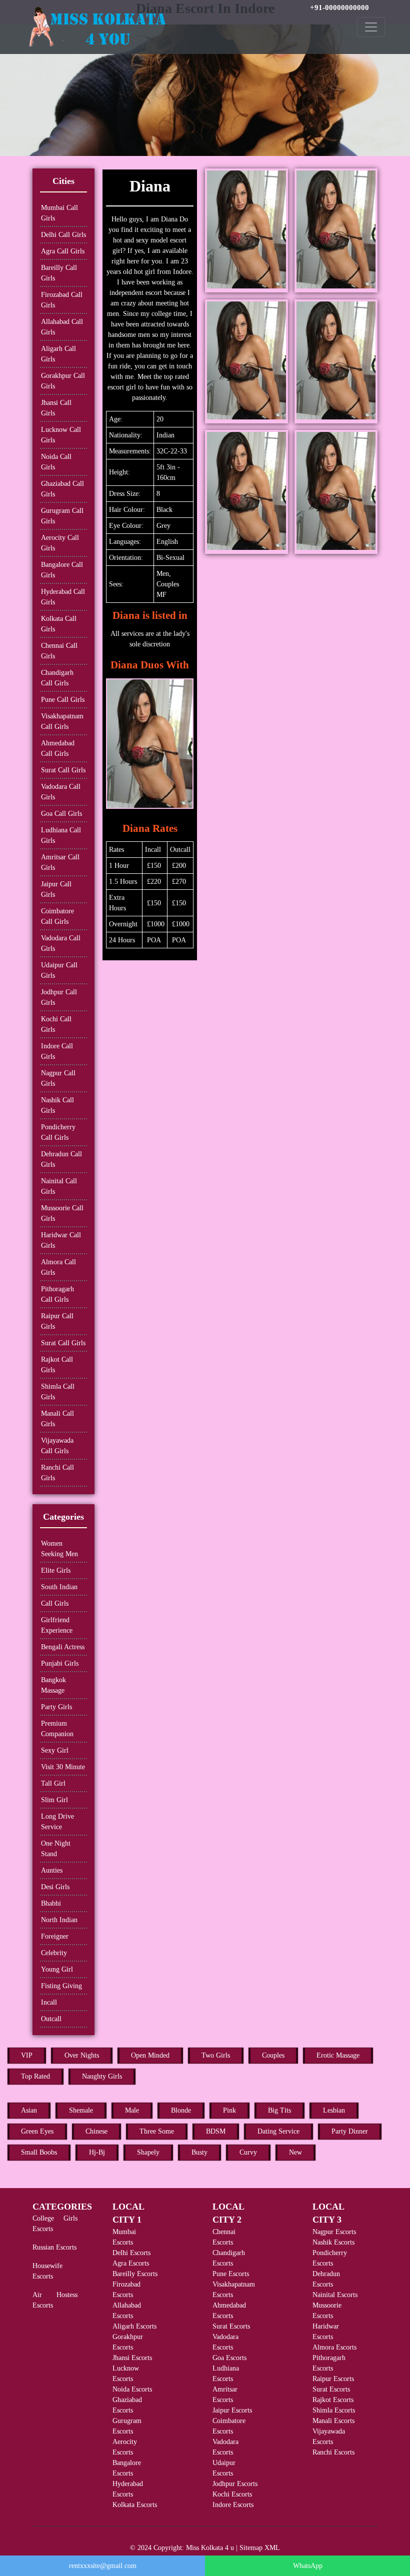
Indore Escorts (233, 2505)
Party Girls (56, 1707)
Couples (273, 2055)
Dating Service (278, 2131)
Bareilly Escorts (135, 2274)
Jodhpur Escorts (235, 2484)
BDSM (216, 2131)
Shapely (148, 2152)
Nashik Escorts (333, 2242)
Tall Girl (53, 1783)
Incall (49, 2002)
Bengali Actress (63, 1647)
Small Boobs (39, 2152)
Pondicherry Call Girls (58, 1132)
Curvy (248, 2152)
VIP (27, 2055)
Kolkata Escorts (135, 2505)
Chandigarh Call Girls (57, 678)
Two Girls (216, 2055)
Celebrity (54, 1953)
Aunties (52, 1870)
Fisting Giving (61, 1986)
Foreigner (55, 1936)
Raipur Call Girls (57, 1321)
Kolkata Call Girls (59, 624)
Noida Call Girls (56, 462)
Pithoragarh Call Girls (57, 1294)
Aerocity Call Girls (60, 543)
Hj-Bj (97, 2152)
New (295, 2152)
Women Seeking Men (59, 1549)
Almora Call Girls (58, 1267)
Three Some (157, 2131)
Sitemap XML (260, 2548)
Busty (199, 2152)
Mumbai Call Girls (59, 213)
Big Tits (279, 2110)
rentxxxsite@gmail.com (103, 2566)
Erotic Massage (338, 2055)
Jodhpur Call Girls (59, 997)
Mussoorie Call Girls (62, 1213)
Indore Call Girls (57, 1051)
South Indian (59, 1587)
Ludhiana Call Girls (61, 835)
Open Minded (150, 2055)
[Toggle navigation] (371, 27)
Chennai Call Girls (59, 651)
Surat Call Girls (63, 770)
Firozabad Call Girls (62, 300)
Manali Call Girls (57, 1419)
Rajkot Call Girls (57, 1365)
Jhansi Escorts (132, 2358)
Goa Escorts (229, 2358)
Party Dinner (350, 2131)
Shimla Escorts (334, 2410)
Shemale (81, 2110)
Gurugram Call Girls (62, 516)
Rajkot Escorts (333, 2400)
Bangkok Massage (53, 1685)
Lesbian (334, 2110)
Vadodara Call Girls (61, 792)
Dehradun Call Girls (61, 1159)
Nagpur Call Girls (58, 1078)
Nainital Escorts (335, 2295)
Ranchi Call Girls (57, 1473)
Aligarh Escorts (134, 2326)
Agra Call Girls (63, 251)
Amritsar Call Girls (60, 862)
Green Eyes (37, 2131)
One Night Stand (56, 1849)
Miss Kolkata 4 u (210, 2548)
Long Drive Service (57, 1822)
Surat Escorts (231, 2326)
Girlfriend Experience (57, 1625)
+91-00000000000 (339, 7)
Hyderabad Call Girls (63, 597)
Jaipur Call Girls (56, 889)
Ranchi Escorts (333, 2452)
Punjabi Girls (60, 1663)
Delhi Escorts (131, 2253)
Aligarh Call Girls (58, 354)
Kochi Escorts (232, 2494)
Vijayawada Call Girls (57, 1446)
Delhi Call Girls (63, 235)
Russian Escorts (54, 2247)
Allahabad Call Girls (62, 327)
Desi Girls (55, 1887)
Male (132, 2110)
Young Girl (57, 1969)
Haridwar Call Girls (61, 1240)
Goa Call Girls (61, 814)
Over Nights (82, 2055)
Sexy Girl (55, 1750)
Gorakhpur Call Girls (63, 381)
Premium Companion (57, 1729)
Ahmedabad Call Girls (58, 748)
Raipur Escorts (333, 2379)
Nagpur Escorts (334, 2232)
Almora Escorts (334, 2347)
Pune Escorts (231, 2274)
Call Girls (55, 1603)
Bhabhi (51, 1903)
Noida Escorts (132, 2389)
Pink (229, 2110)
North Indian (59, 1920)
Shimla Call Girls (58, 1392)
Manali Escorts (333, 2421)
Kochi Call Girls (56, 1024)
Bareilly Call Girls (59, 273)
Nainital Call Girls (59, 1186)
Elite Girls (56, 1570)
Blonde (181, 2110)
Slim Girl (54, 1800)
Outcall (51, 2019)
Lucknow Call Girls (61, 435)
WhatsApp (308, 2566)
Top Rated (35, 2076)
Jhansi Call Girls (56, 408)
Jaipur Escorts (232, 2410)
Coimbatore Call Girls (57, 916)
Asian (29, 2110)
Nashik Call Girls (57, 1105)
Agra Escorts (131, 2263)
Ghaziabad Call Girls (62, 489)
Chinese (96, 2131)
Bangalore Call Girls (62, 570)
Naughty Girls (102, 2076)
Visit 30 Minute (63, 1767)
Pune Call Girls (63, 700)
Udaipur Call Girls (59, 970)
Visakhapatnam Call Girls (62, 721)
